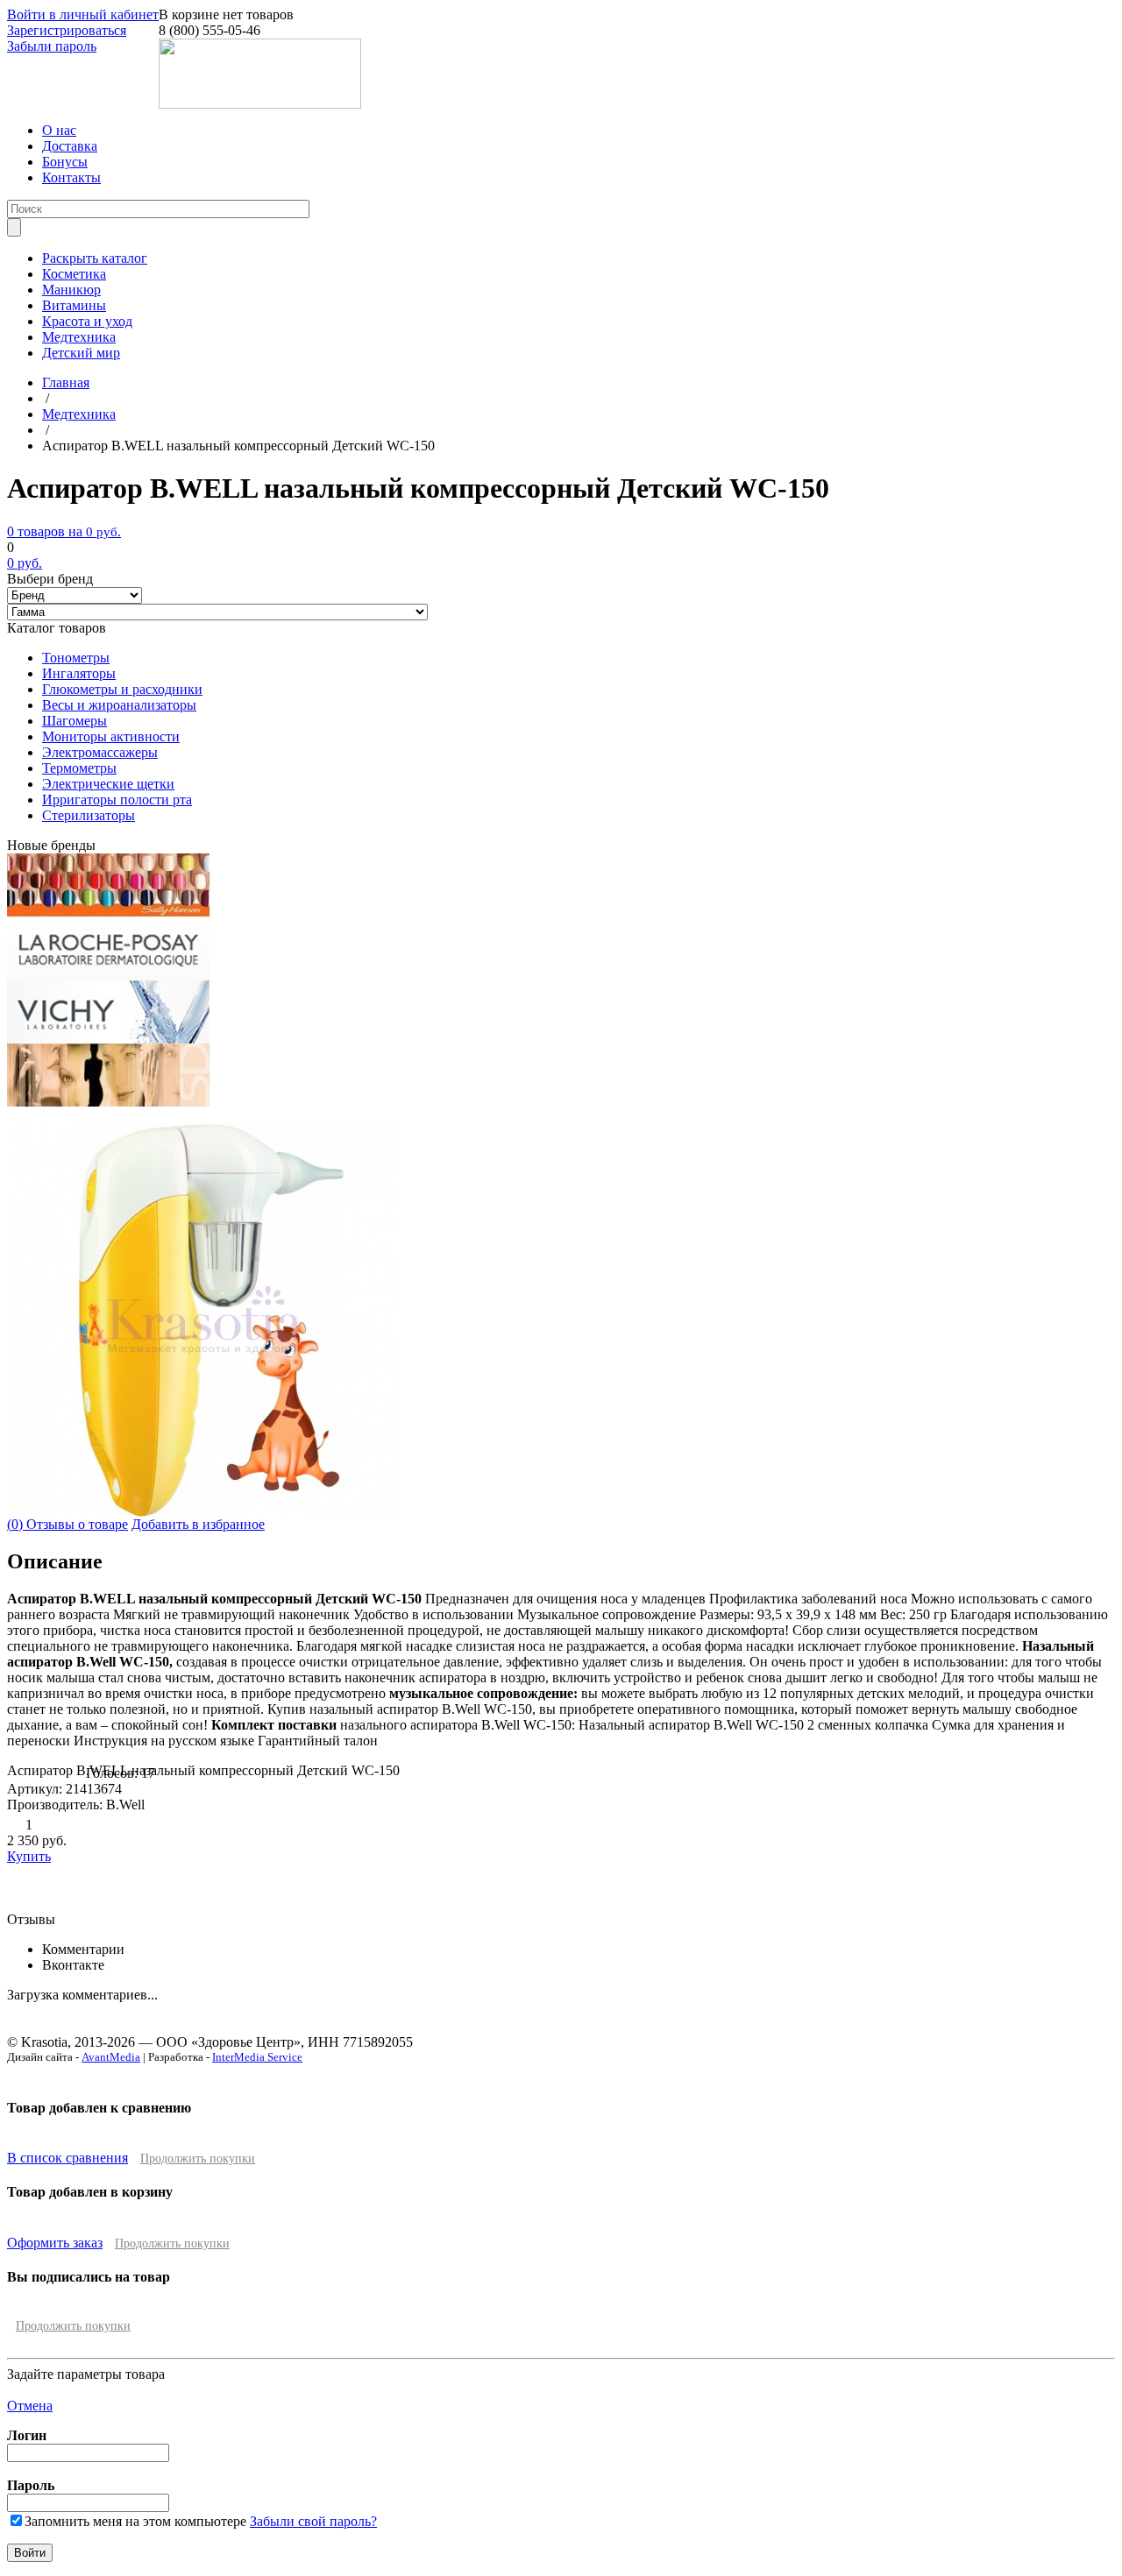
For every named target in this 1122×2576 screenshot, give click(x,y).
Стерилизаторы (89, 815)
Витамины (74, 305)
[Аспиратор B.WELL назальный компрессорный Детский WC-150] (204, 1512)
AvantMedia (111, 2057)
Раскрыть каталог (95, 258)
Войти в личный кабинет (83, 14)
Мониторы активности (111, 736)
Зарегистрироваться (67, 30)
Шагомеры (75, 721)
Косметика (74, 274)
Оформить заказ (55, 2243)
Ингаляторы (79, 673)
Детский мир (81, 353)
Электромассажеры (100, 752)
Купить (29, 1856)
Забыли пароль (52, 46)
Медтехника (79, 337)
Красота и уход (87, 321)
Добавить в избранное (198, 1524)
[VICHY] (108, 1039)
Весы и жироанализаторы (119, 705)
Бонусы (65, 162)
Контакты (71, 177)
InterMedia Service (257, 2057)
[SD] (109, 1102)
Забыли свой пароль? (313, 2521)
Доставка (70, 146)
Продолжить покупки (198, 2158)
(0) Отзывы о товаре (67, 1524)
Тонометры (76, 658)
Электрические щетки (108, 784)
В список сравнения (67, 2158)
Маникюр (71, 290)
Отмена (30, 2406)
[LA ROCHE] (108, 976)
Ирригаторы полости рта (117, 800)
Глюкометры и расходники (122, 689)
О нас (59, 130)
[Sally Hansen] (109, 913)
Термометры (79, 768)
